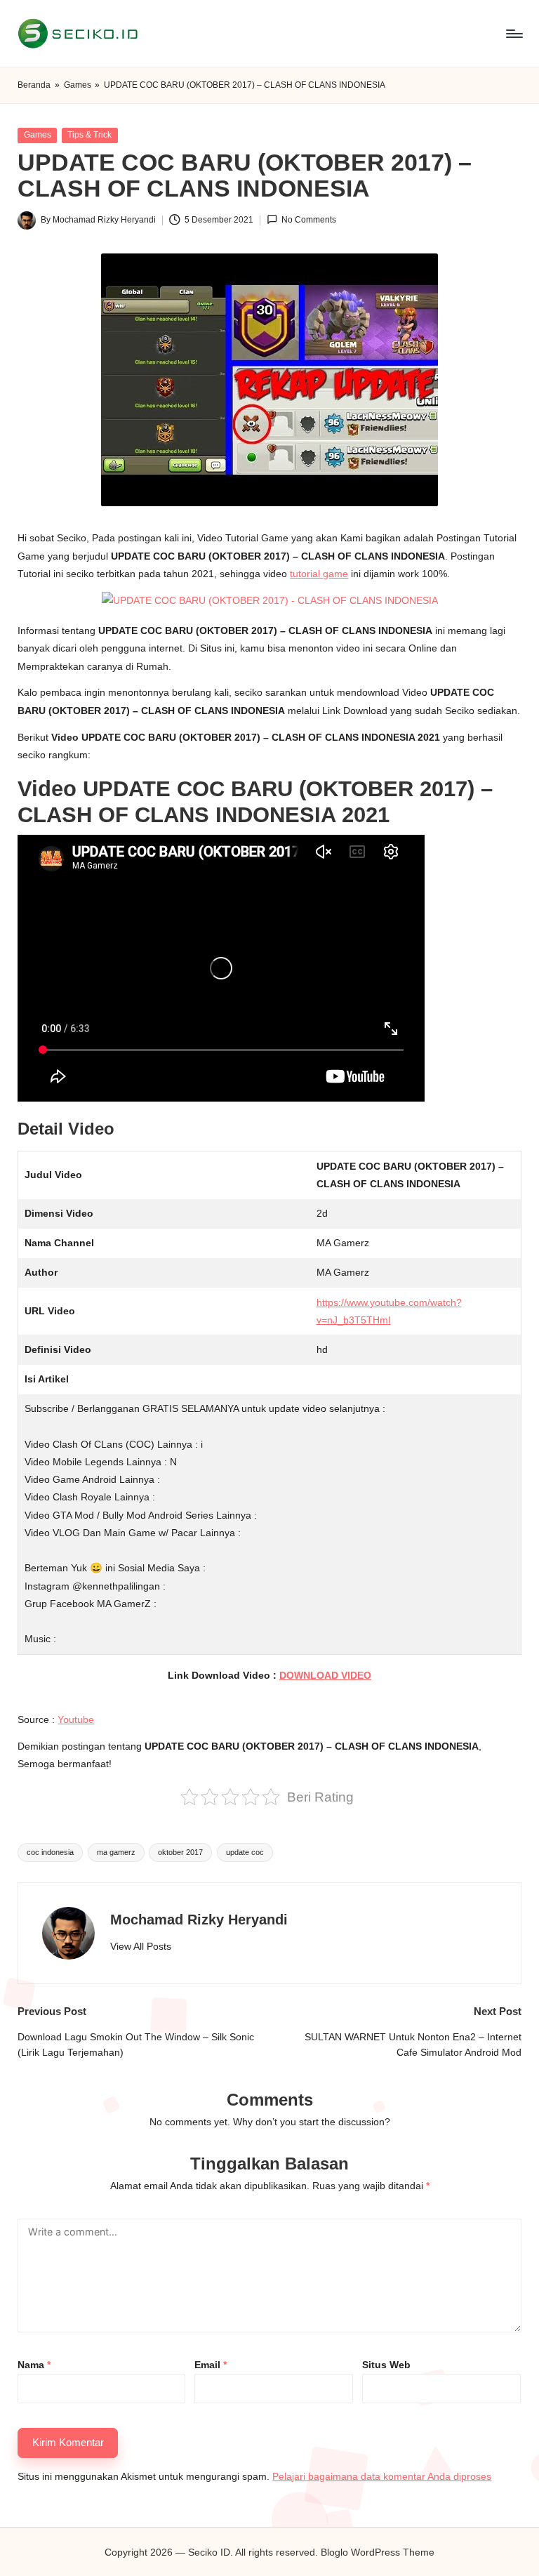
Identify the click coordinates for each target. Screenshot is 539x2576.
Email (211, 2365)
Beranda (34, 85)
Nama (34, 2365)
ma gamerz (116, 1852)
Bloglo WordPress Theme (378, 2552)
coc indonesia (50, 1852)
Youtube (76, 1719)
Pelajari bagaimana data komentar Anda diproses (382, 2476)
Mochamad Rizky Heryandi (199, 1920)
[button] (141, 1947)
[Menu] (513, 34)
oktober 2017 (180, 1852)
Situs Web (386, 2365)
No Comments (309, 220)
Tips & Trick (89, 135)
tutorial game (319, 574)
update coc (245, 1852)
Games (78, 85)
